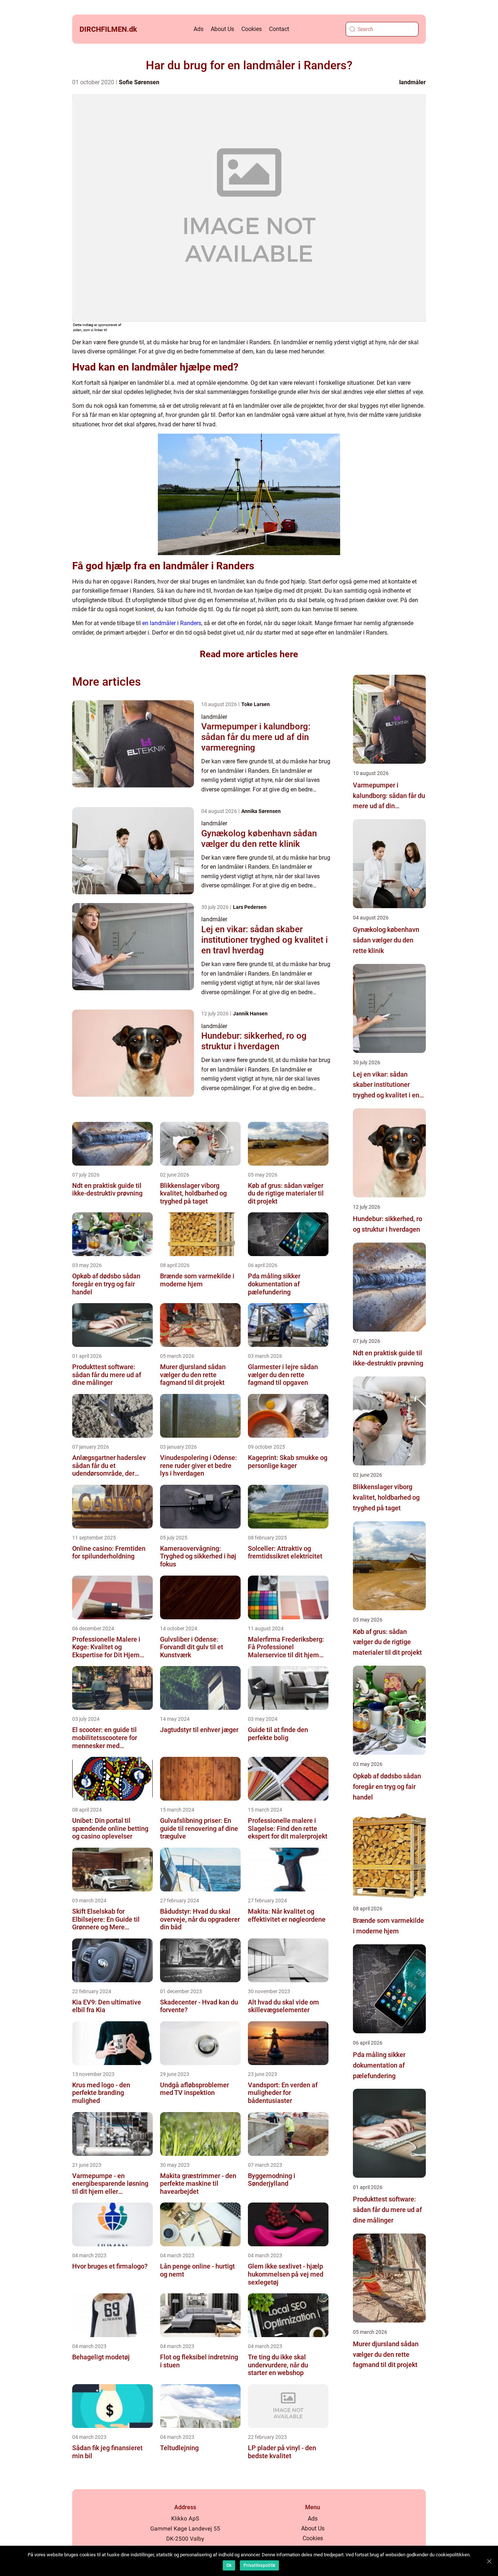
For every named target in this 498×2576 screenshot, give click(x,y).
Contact (279, 29)
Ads (199, 29)
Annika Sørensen (261, 811)
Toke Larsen (256, 704)
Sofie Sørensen (139, 82)
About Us (222, 29)
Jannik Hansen (250, 1014)
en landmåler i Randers (172, 623)
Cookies (252, 29)
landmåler (413, 82)
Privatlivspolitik (259, 2565)
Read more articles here (249, 654)
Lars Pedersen (250, 907)
